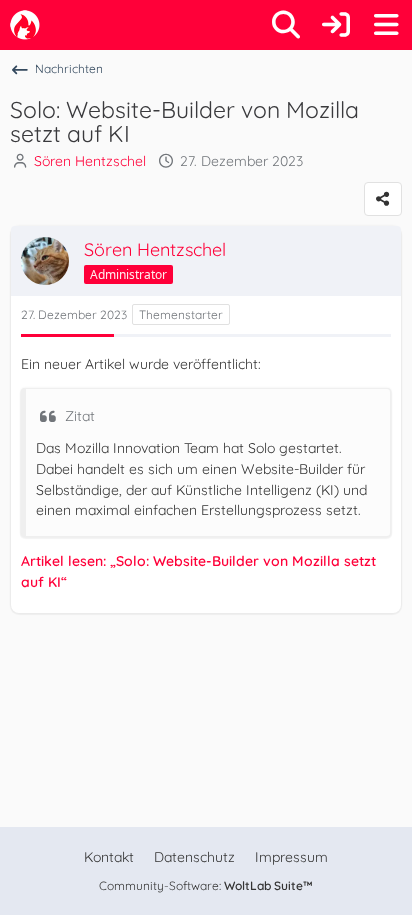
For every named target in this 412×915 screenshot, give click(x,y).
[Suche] (286, 25)
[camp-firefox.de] (25, 25)
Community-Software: (206, 885)
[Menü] (386, 25)
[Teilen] (383, 199)
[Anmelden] (336, 25)
